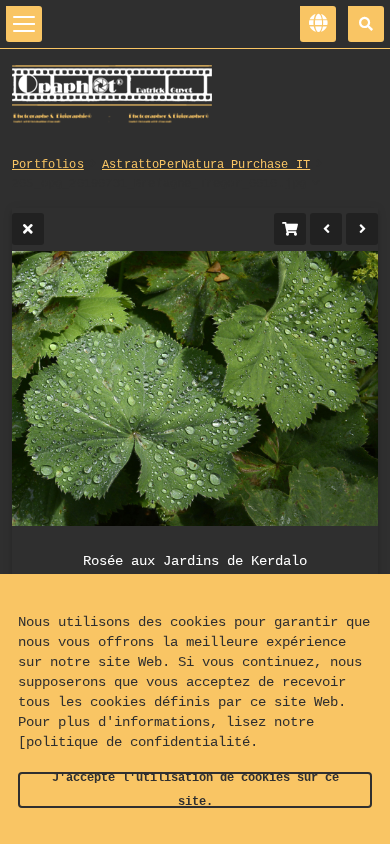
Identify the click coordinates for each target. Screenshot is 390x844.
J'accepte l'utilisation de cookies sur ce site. (195, 790)
